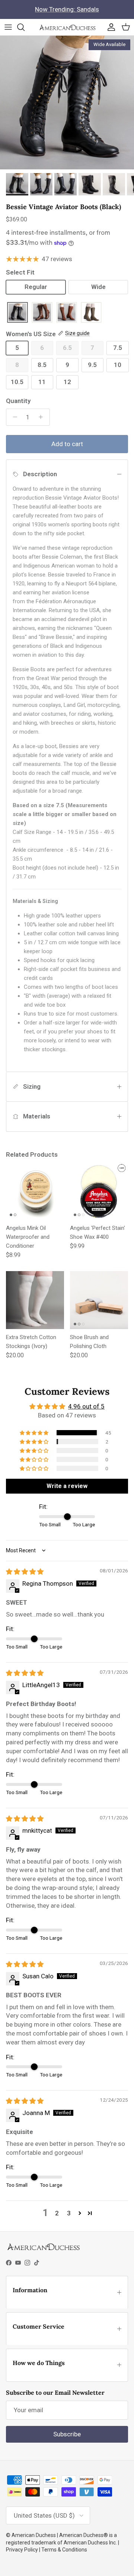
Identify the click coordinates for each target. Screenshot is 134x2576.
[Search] (25, 27)
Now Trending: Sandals (67, 9)
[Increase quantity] (43, 417)
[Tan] (67, 313)
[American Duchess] (67, 27)
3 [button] (69, 2213)
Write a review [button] (67, 1486)
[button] (35, 1433)
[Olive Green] (91, 313)
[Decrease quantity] (13, 417)
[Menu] (8, 27)
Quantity (18, 401)
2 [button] (57, 2213)
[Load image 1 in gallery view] (67, 103)
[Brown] (42, 313)
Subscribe (67, 2434)
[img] (25, 1572)
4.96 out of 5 (86, 1406)
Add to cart (67, 444)
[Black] (17, 313)
